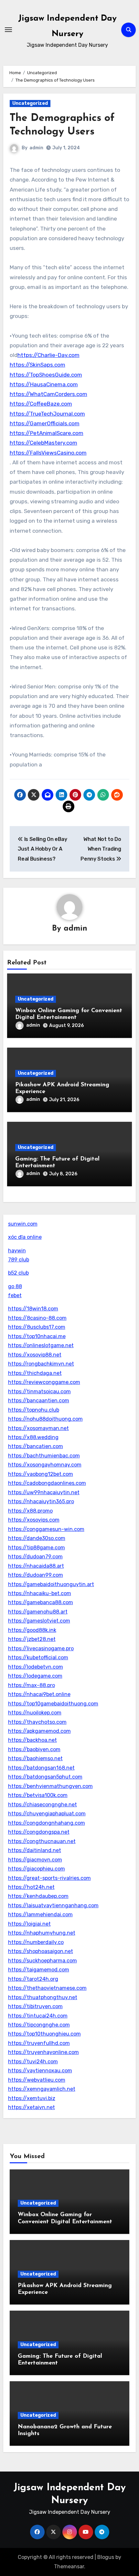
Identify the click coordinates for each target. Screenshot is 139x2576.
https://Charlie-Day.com (48, 355)
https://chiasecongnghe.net (43, 1805)
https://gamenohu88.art (38, 1612)
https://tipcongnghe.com (39, 2025)
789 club (19, 1260)
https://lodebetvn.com (36, 1667)
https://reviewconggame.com (44, 1382)
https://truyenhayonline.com (43, 2052)
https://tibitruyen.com (35, 2006)
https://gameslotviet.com (39, 1621)
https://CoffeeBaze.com (41, 404)
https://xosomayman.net (38, 1428)
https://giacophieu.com (37, 1869)
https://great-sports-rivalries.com (49, 1878)
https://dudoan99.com (36, 1575)
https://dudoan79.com (35, 1557)
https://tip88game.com (37, 1548)
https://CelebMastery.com (43, 443)
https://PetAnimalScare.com (47, 433)
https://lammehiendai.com (40, 1915)
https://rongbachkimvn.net (41, 1364)
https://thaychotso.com (37, 1722)
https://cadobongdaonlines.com (47, 1483)
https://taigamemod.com (39, 1970)
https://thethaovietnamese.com (47, 1988)
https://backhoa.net (32, 1740)
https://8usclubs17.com (37, 1327)
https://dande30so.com (37, 1538)
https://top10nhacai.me (37, 1336)
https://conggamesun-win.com (46, 1529)
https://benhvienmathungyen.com (50, 1786)
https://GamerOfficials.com (45, 423)
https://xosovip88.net (35, 1355)
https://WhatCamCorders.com (48, 394)
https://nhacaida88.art (36, 1566)
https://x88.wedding (33, 1437)
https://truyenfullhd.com (39, 2043)
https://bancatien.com (36, 1446)
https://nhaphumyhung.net (42, 1933)
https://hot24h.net (31, 1887)
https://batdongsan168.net (41, 1768)
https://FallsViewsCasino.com (48, 453)
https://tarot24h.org (33, 1979)
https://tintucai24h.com (38, 2016)
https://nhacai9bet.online (39, 1694)
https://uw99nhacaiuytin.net (44, 1492)
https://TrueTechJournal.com (47, 414)
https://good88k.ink (32, 1630)
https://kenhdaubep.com (38, 1896)
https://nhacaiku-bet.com (40, 1593)
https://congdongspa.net (39, 1832)
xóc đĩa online (25, 1237)
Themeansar (69, 2566)
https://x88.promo (30, 1511)
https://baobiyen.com (34, 1749)
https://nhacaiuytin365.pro (41, 1501)
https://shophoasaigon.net (41, 1951)
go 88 (15, 1286)
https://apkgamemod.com (39, 1731)
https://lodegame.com (35, 1676)
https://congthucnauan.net (42, 1841)
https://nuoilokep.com (35, 1713)
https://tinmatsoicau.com (39, 1392)
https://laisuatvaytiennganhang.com (53, 1905)
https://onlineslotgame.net (41, 1345)
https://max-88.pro (32, 1685)
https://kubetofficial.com (38, 1658)
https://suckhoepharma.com (43, 1961)
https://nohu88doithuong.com (45, 1419)
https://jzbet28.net (32, 1639)
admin (36, 148)
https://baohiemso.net (35, 1758)
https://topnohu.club (34, 1410)
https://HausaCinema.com (44, 384)
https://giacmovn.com (35, 1860)
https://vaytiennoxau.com (40, 2071)
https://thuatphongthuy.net (43, 1997)
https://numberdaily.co (36, 1942)
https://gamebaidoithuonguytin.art (51, 1584)
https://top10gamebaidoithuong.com (53, 1704)
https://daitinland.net (35, 1850)
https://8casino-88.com (37, 1318)
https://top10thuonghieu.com (44, 2034)
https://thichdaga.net (35, 1373)
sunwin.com (23, 1224)
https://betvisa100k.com (38, 1795)
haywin (17, 1251)
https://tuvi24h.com (33, 2062)
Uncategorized (30, 103)
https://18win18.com (33, 1309)
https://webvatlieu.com (37, 2080)
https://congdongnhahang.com (47, 1823)
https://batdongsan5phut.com (45, 1777)
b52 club (18, 1273)
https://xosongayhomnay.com (45, 1465)
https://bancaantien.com (39, 1401)
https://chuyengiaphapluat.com (47, 1814)
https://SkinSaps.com (37, 365)
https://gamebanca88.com (41, 1602)
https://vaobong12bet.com (41, 1474)
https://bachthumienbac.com (44, 1456)
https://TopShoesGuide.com (46, 375)
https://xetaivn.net (32, 2107)
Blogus (106, 2557)
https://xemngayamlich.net (42, 2089)
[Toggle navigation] (8, 30)
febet (15, 1295)
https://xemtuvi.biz (32, 2098)
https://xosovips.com (34, 1520)
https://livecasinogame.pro (41, 1648)
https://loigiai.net (29, 1924)
